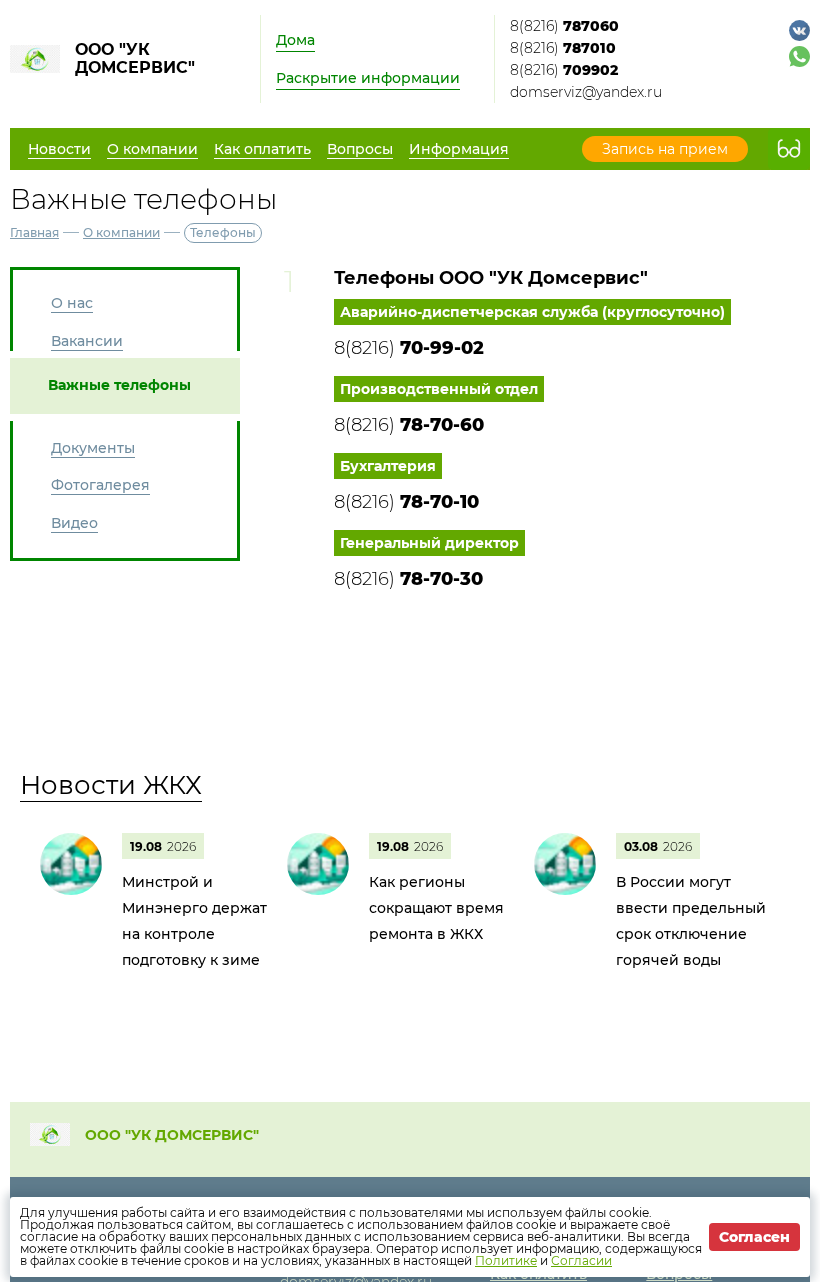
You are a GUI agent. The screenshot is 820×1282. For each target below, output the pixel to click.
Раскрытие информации (368, 78)
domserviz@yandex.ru (586, 92)
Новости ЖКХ (111, 785)
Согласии (581, 1260)
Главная (34, 232)
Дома (295, 40)
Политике (506, 1260)
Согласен (754, 1237)
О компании (121, 232)
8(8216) (564, 26)
